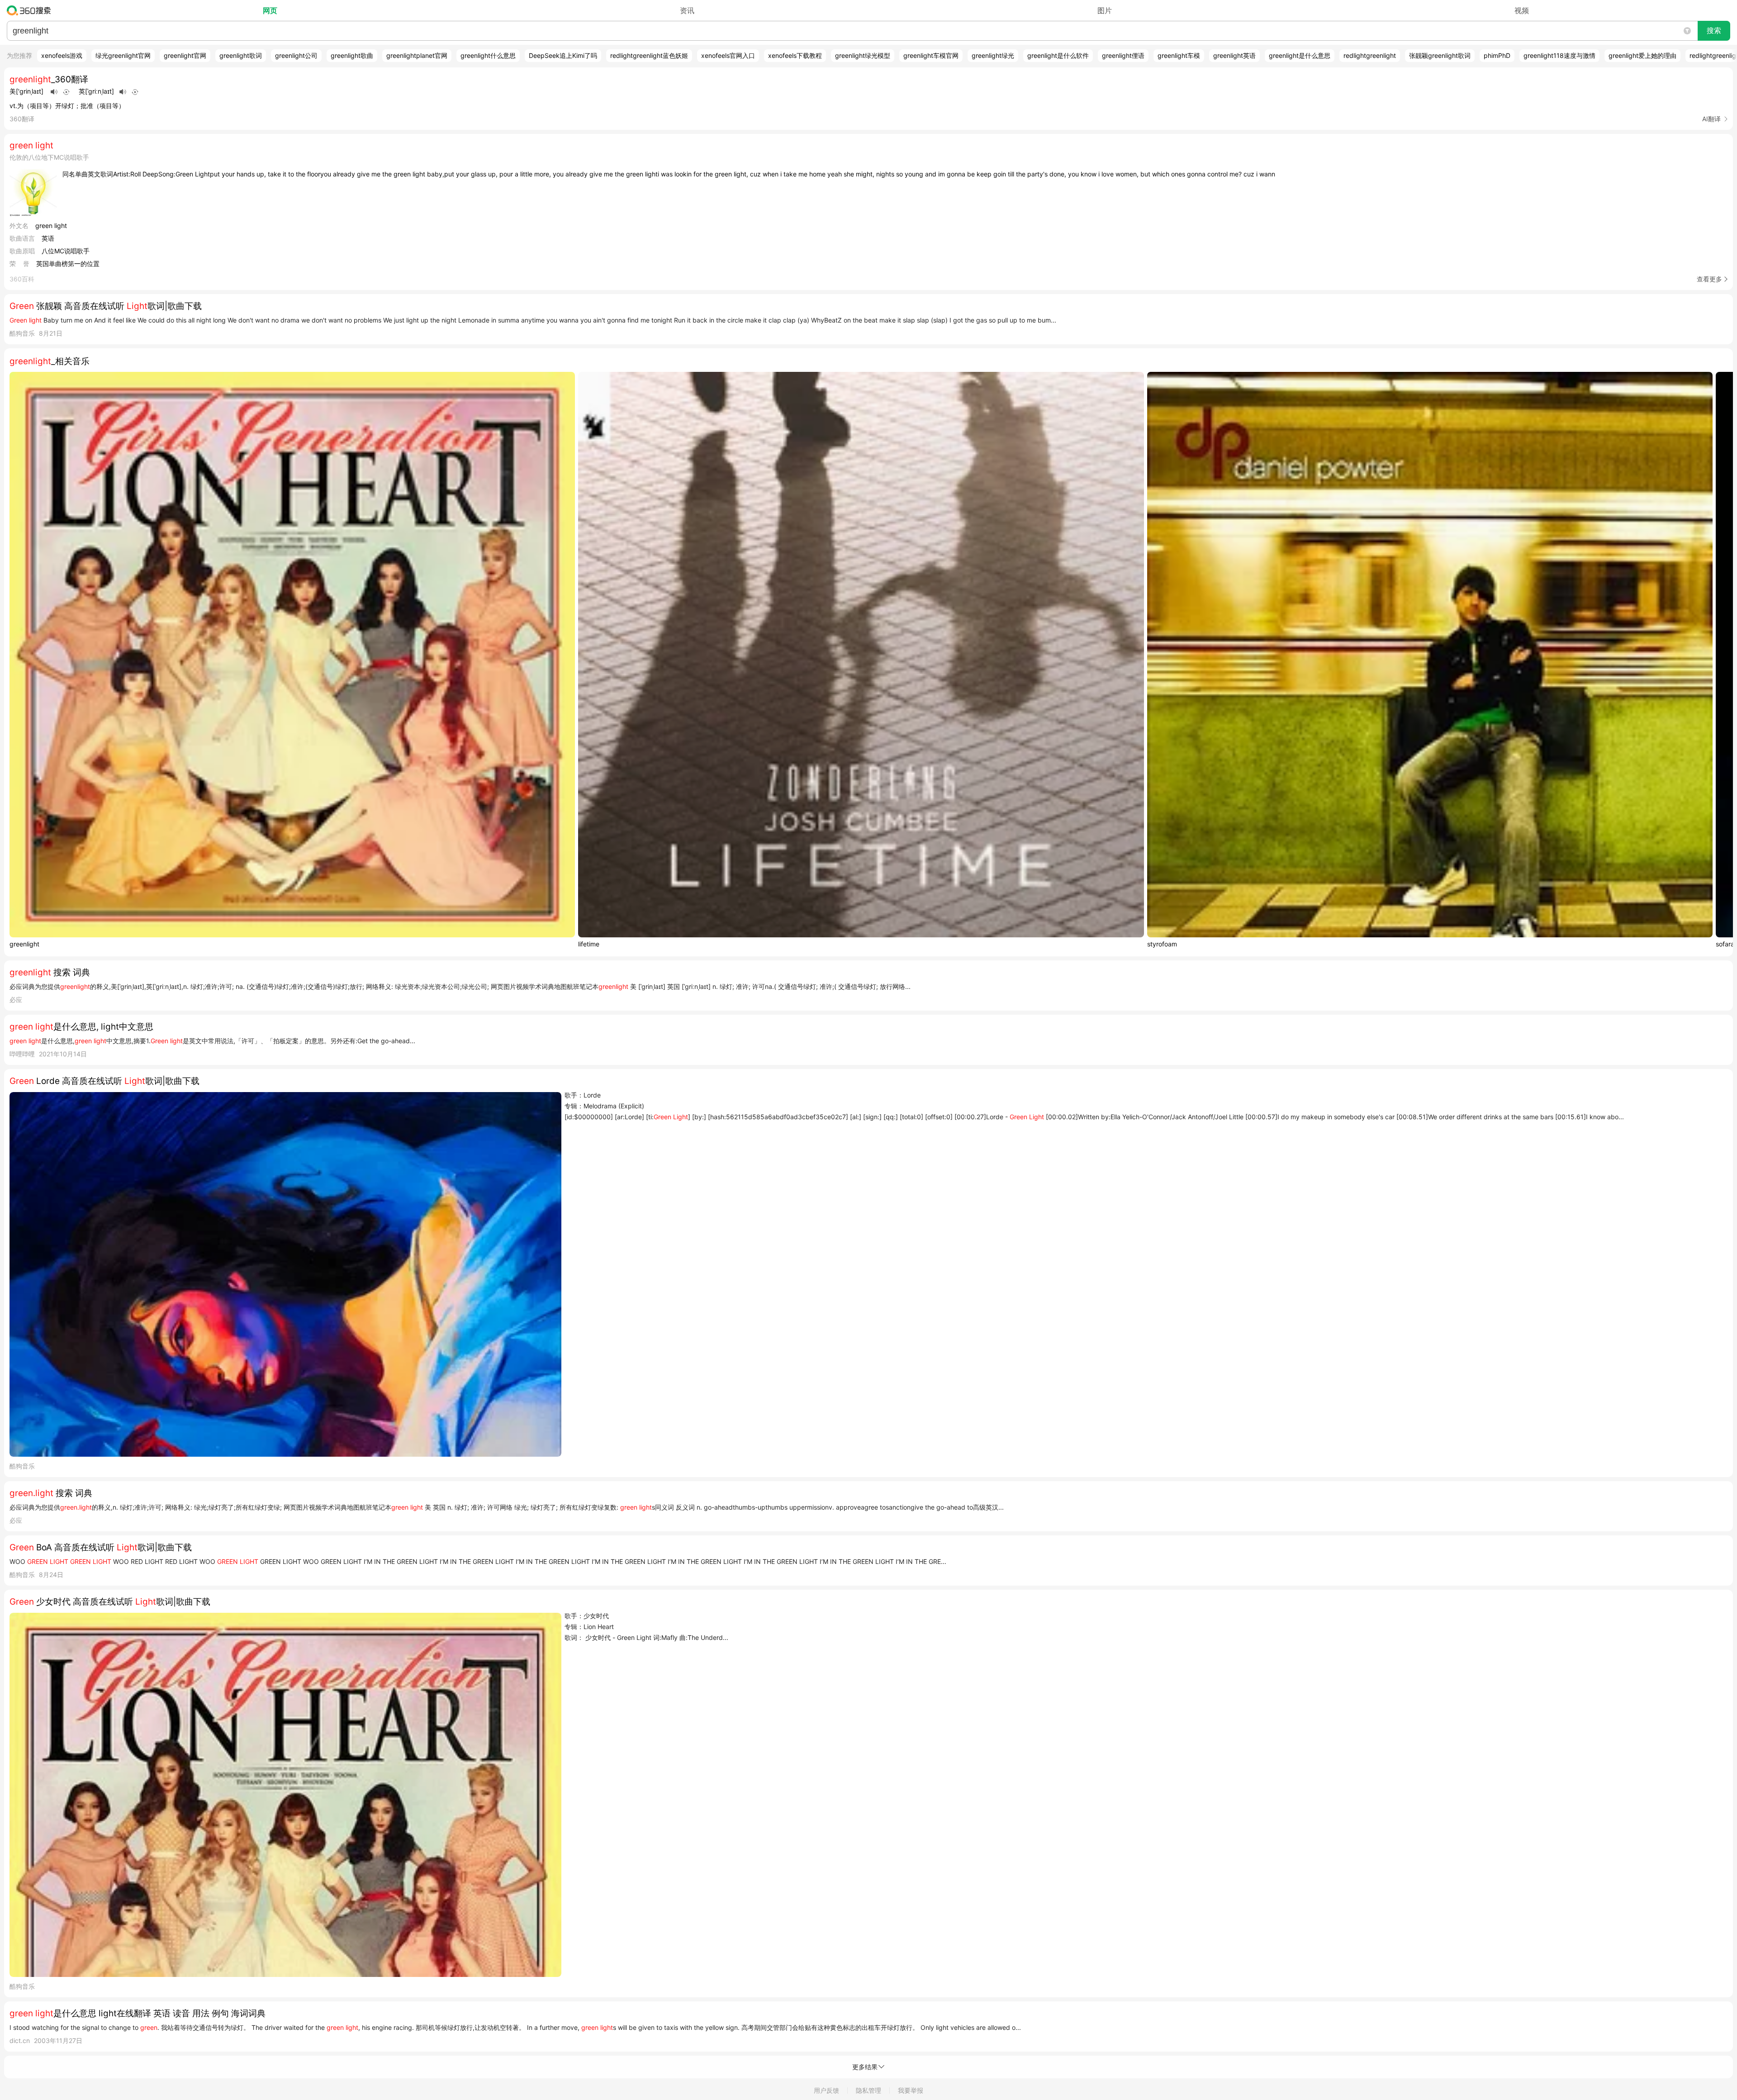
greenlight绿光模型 (863, 55)
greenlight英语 (1234, 55)
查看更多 (1709, 279)
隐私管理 (868, 2090)
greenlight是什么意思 (1300, 55)
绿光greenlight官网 (123, 55)
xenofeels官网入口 (728, 55)
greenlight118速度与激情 (1559, 55)
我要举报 (911, 2090)
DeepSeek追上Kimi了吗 (563, 55)
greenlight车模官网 (931, 55)
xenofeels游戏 (62, 55)
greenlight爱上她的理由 (1642, 55)
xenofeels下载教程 (795, 55)
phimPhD (1497, 55)
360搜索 (31, 10)
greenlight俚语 (1123, 55)
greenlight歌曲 (352, 55)
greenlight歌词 (241, 55)
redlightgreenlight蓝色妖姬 (649, 55)
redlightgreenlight (1370, 55)
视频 (1522, 10)
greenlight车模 (1179, 55)
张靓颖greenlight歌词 (1440, 55)
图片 (1105, 10)
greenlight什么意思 (488, 55)
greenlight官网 (185, 55)
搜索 (1714, 31)
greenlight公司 (296, 55)
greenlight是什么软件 (1058, 55)
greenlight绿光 (993, 55)
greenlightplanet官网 (417, 55)
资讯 (687, 10)
